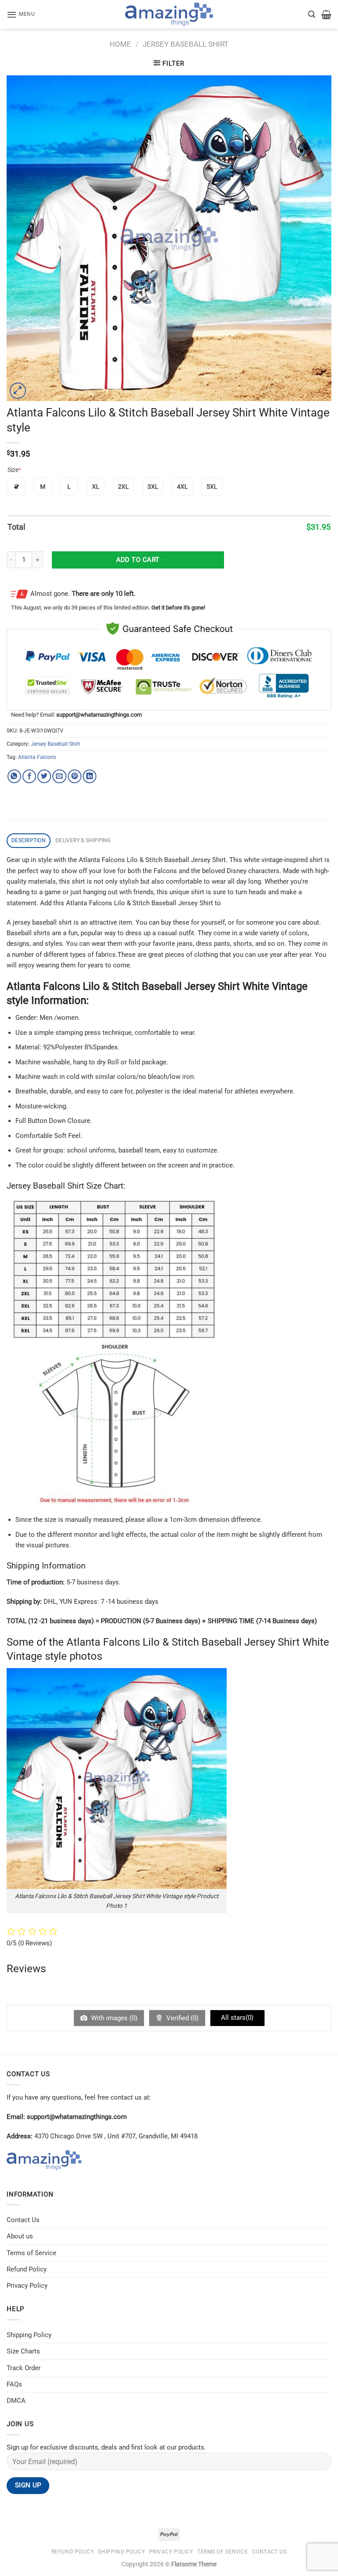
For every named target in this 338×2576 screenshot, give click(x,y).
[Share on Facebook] (29, 776)
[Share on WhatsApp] (14, 776)
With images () (113, 2018)
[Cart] (326, 15)
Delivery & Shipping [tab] (83, 840)
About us (20, 2236)
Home (120, 44)
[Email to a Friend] (59, 776)
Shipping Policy (29, 2335)
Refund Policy (27, 2269)
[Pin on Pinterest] (75, 776)
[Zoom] (18, 391)
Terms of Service (31, 2253)
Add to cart (138, 560)
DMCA (16, 2401)
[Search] (312, 14)
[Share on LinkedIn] (90, 776)
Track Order (24, 2368)
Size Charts (23, 2351)
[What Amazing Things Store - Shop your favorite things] (169, 14)
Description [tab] (29, 840)
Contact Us (23, 2220)
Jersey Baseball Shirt (186, 44)
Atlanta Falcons (37, 757)
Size (14, 470)
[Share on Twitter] (44, 776)
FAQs (14, 2384)
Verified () (182, 2018)
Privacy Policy (27, 2286)
